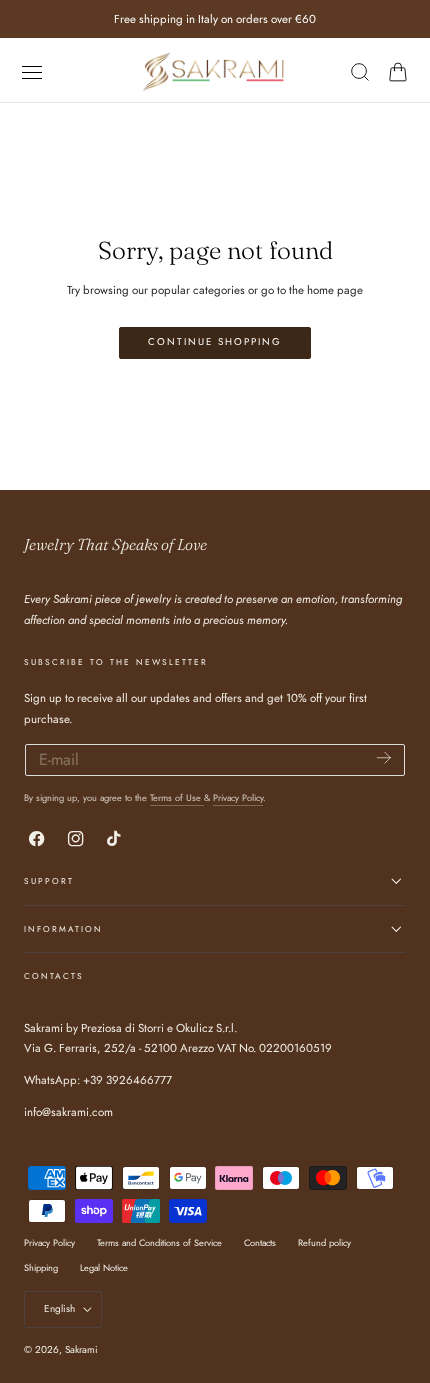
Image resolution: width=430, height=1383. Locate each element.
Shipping (41, 1267)
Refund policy (324, 1242)
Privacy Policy (238, 797)
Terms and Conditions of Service (159, 1242)
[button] (31, 71)
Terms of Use (177, 797)
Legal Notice (104, 1267)
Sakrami (81, 1349)
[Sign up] (384, 758)
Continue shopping (215, 342)
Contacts (260, 1242)
